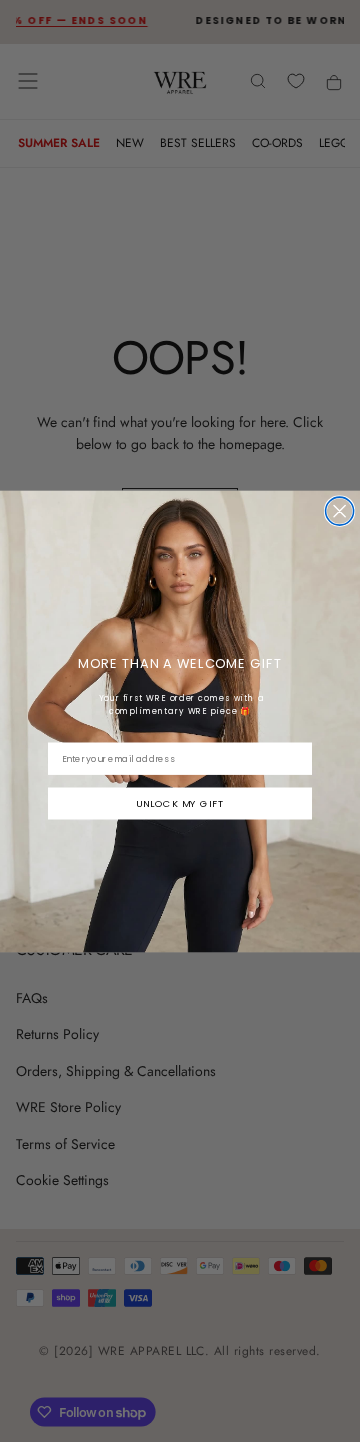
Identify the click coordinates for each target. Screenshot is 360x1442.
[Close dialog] (340, 511)
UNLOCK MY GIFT (180, 803)
